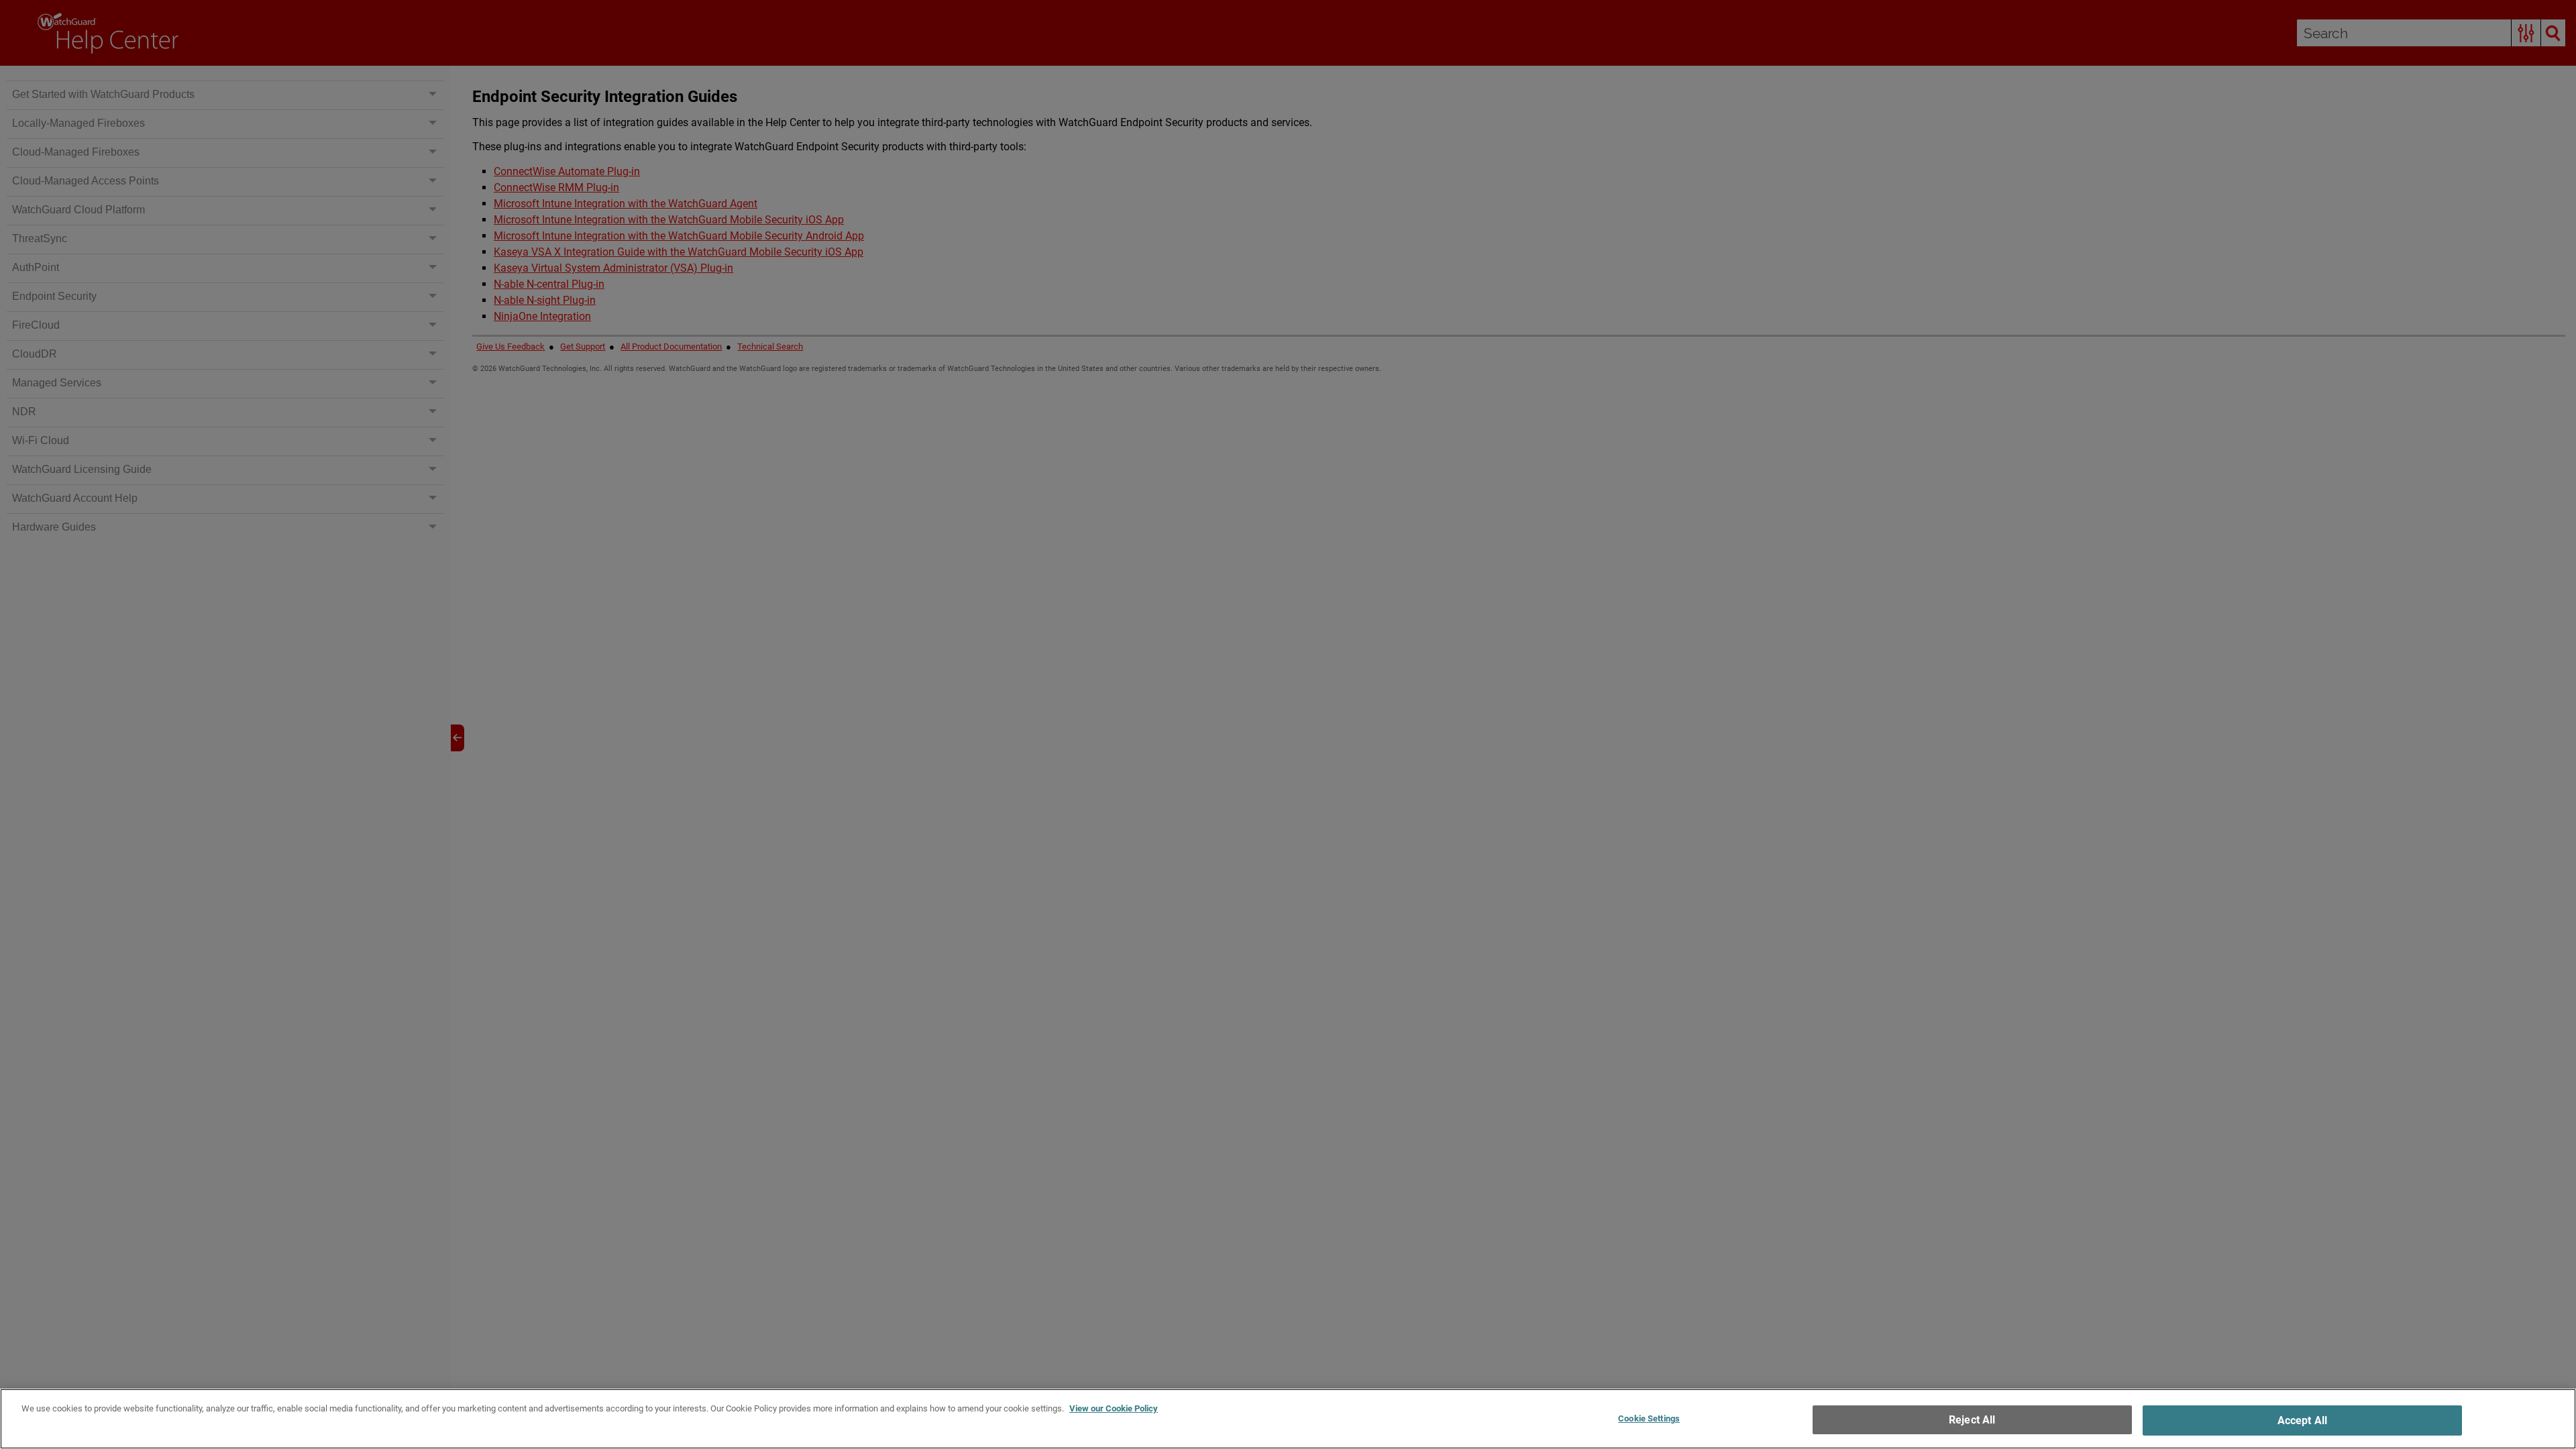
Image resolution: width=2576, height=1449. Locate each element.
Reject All (1972, 1420)
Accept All (2303, 1420)
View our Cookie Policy (1114, 1408)
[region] (1288, 1419)
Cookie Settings (1649, 1418)
